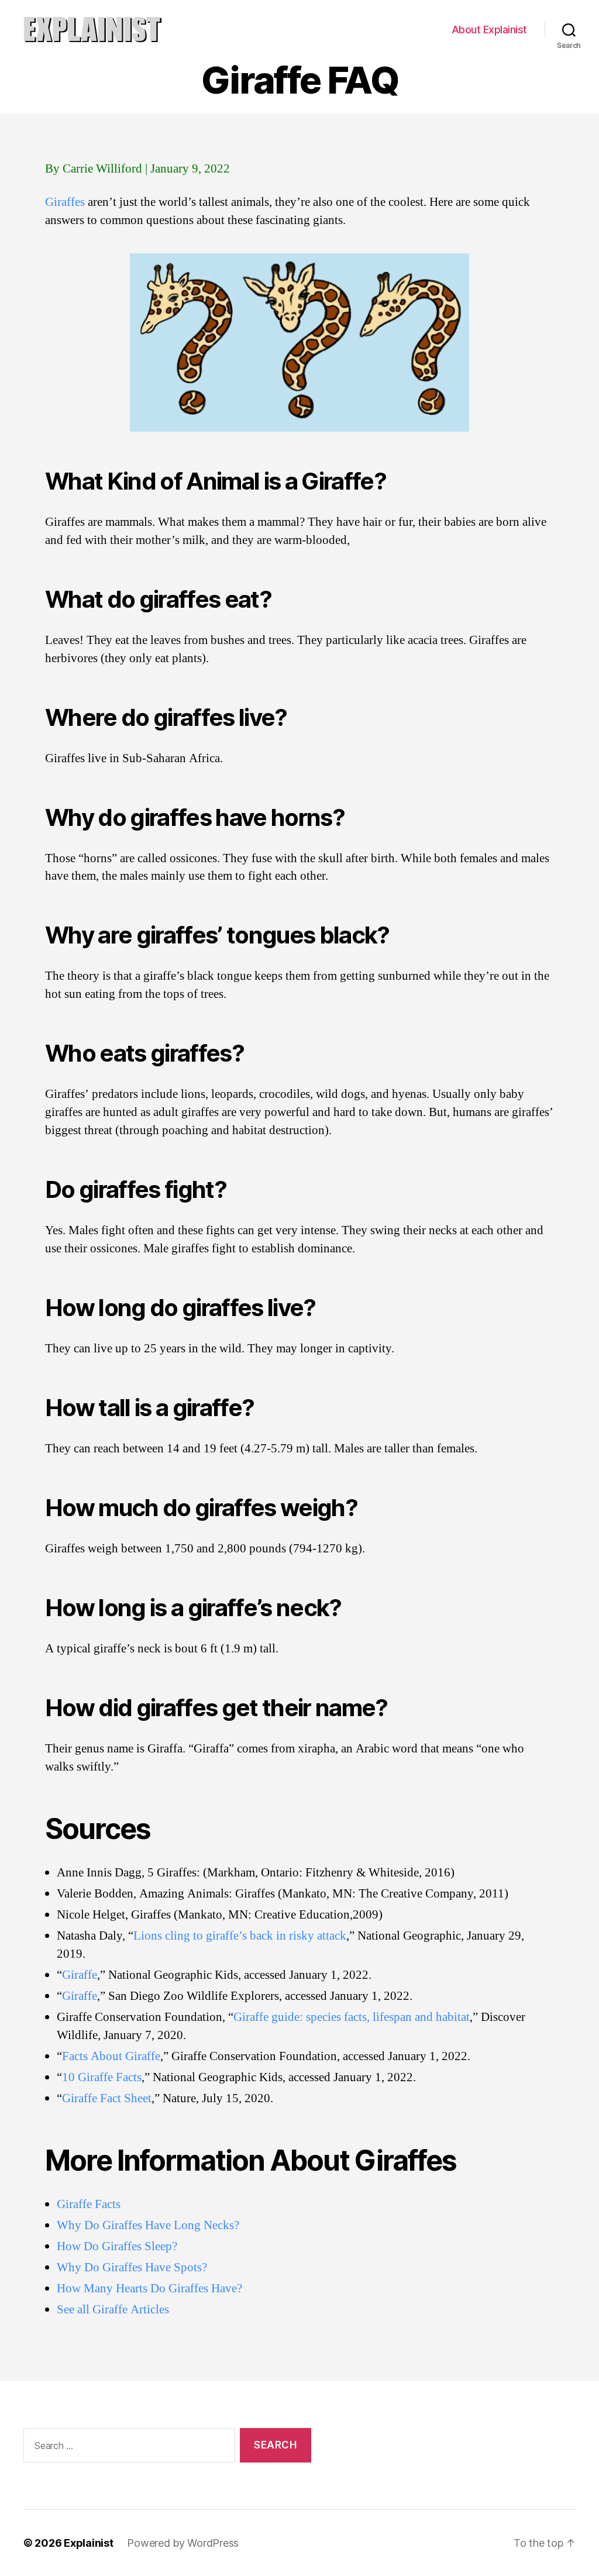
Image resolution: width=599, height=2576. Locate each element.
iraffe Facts (93, 2204)
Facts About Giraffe (111, 2056)
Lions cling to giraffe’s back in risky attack (240, 1936)
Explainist (88, 2543)
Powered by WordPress (183, 2543)
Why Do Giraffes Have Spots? (132, 2267)
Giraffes (65, 202)
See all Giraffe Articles (113, 2310)
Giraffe (80, 1975)
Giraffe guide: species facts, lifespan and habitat (352, 2017)
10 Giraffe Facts (102, 2077)
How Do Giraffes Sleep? (117, 2246)
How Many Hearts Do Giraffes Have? (149, 2289)
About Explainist (489, 30)
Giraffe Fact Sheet (107, 2098)
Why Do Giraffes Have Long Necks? (148, 2225)
